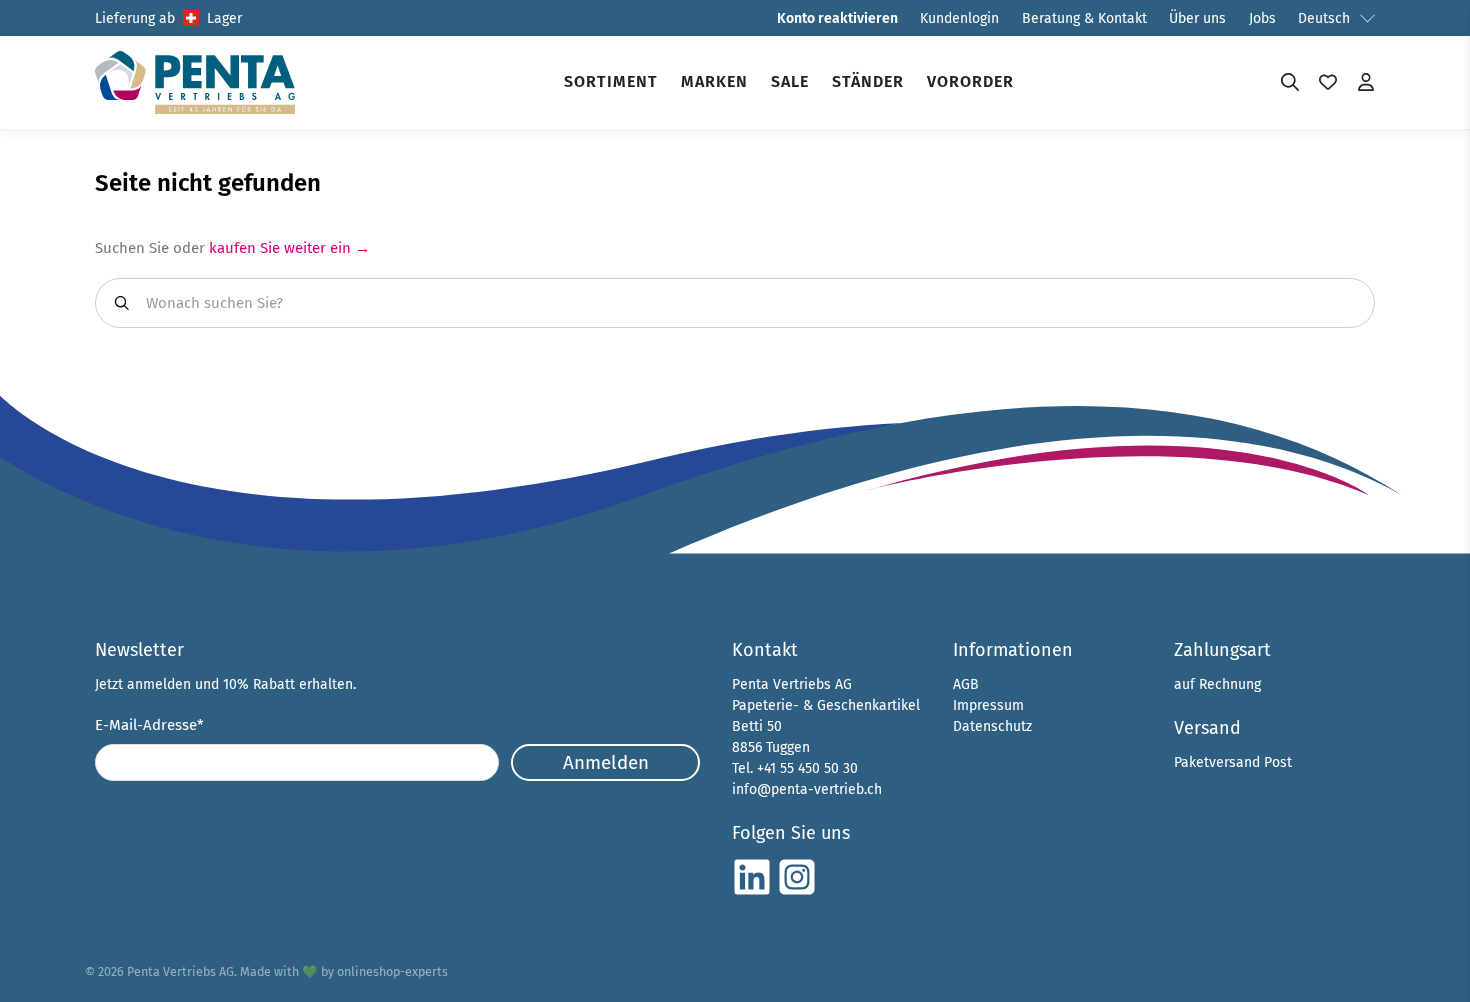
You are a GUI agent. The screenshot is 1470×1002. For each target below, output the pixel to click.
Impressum (988, 705)
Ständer (868, 81)
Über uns (1197, 18)
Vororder (970, 81)
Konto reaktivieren (837, 18)
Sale (790, 81)
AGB (966, 684)
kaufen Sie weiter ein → (289, 248)
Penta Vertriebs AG (180, 971)
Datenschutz (992, 726)
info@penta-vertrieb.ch (807, 789)
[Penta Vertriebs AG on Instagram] (797, 892)
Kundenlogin (959, 18)
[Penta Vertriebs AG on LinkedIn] (752, 892)
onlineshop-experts (392, 971)
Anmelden (606, 762)
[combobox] (735, 303)
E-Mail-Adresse (149, 725)
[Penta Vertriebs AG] (195, 82)
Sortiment (611, 81)
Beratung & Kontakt (1084, 18)
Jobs (1262, 18)
